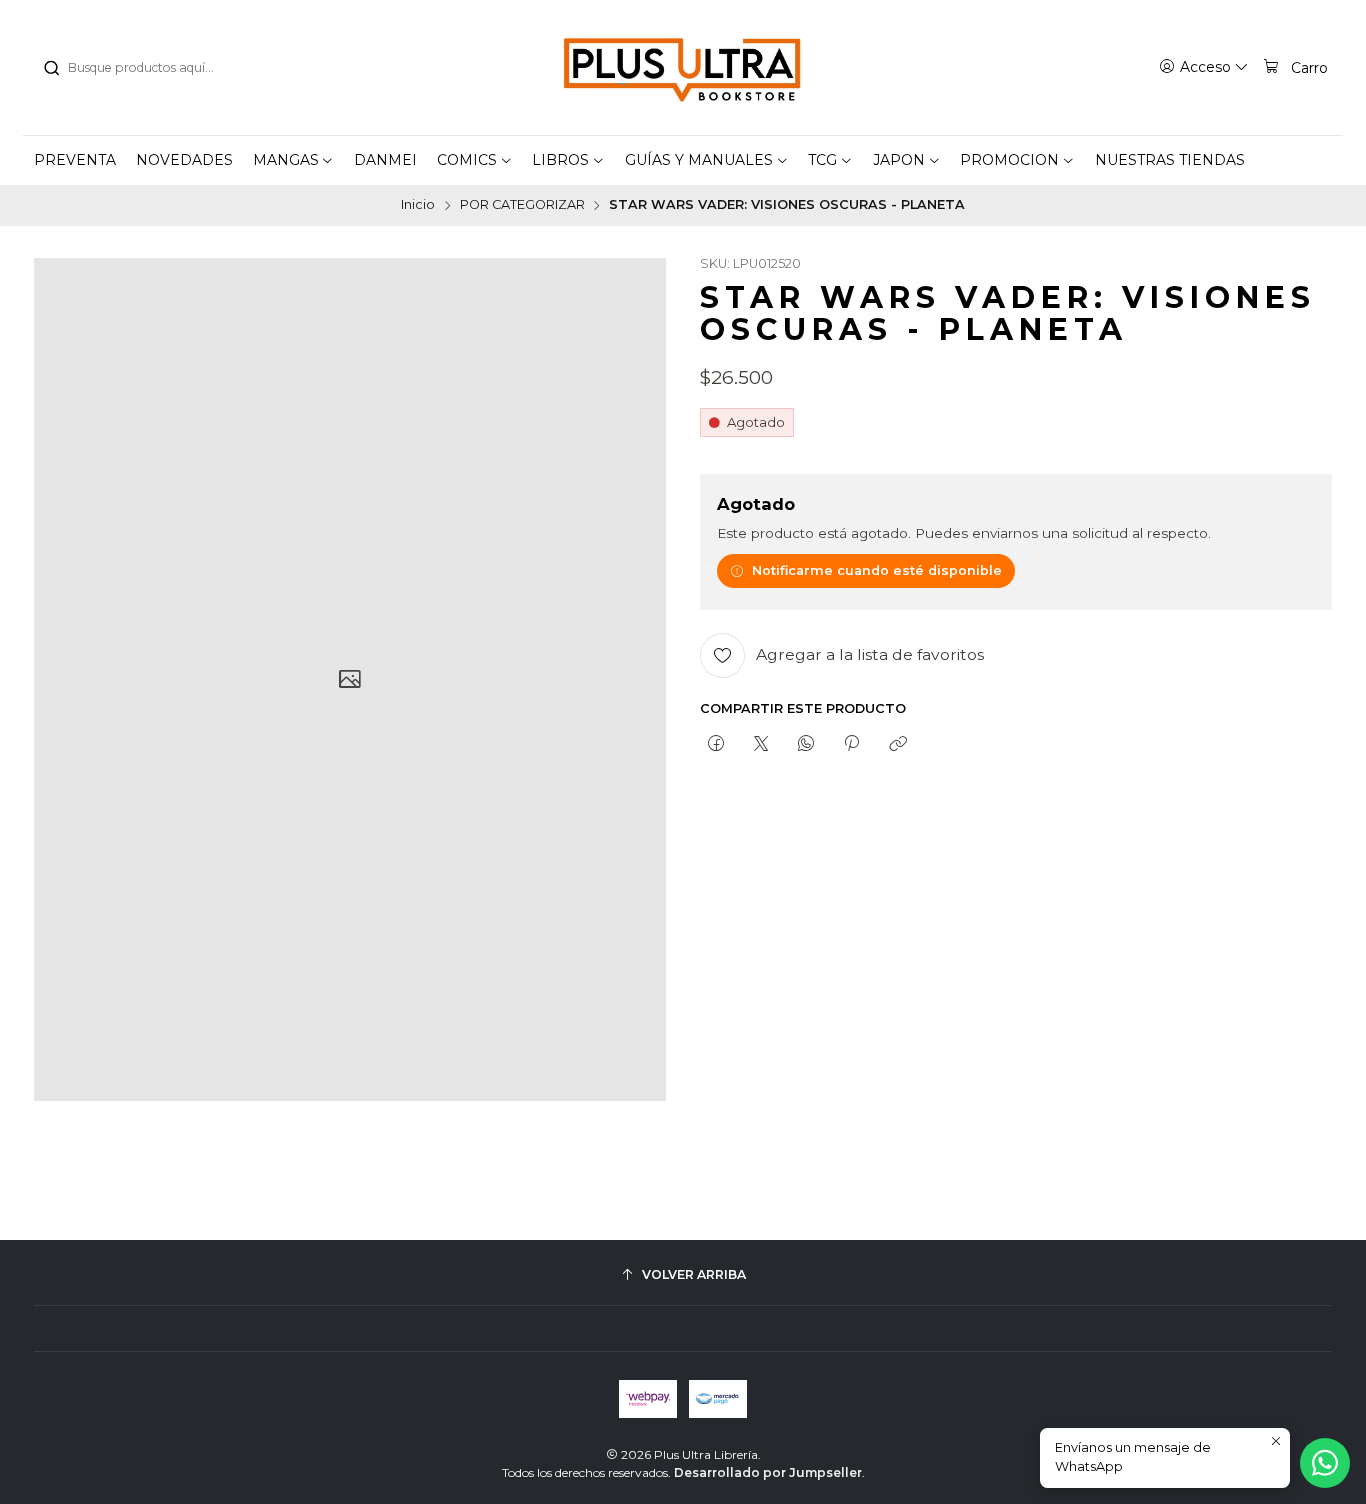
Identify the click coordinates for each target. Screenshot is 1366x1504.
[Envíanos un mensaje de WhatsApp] (1325, 1463)
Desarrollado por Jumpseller (768, 1472)
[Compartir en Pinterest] (852, 744)
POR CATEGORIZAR (522, 205)
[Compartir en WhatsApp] (806, 744)
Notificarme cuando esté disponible (877, 570)
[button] (294, 160)
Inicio (418, 205)
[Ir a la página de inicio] (683, 68)
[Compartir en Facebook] (715, 744)
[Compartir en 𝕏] (760, 744)
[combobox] (144, 68)
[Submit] (51, 68)
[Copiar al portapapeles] (897, 744)
